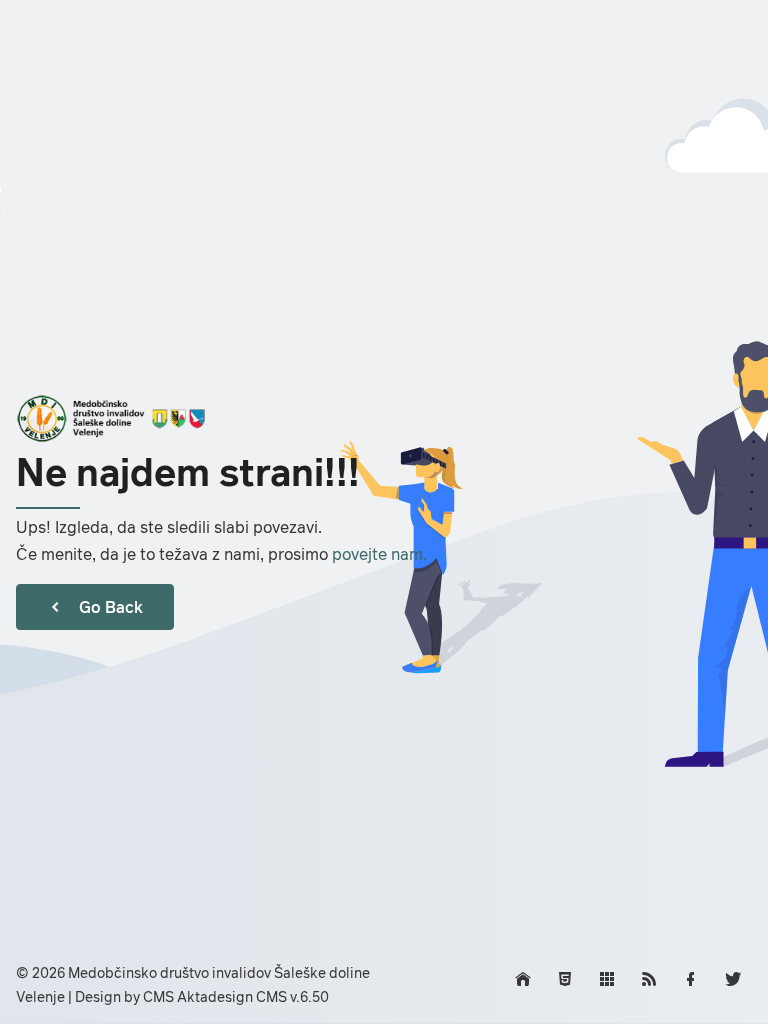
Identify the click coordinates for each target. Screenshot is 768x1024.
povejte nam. (379, 554)
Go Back (111, 607)
